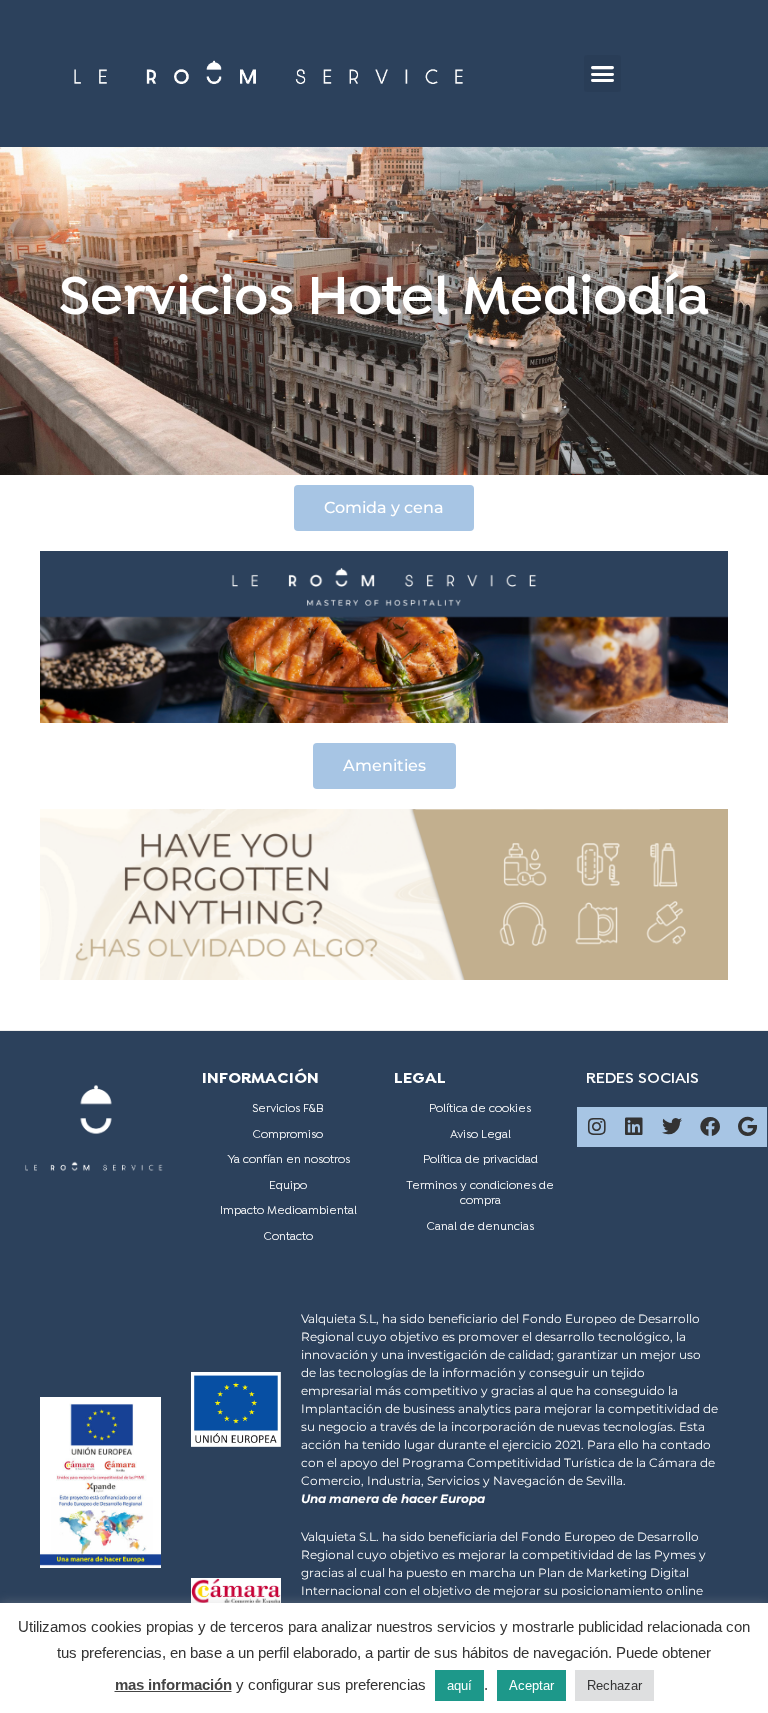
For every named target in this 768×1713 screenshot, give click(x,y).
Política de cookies (480, 1109)
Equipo (288, 1186)
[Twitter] (672, 1127)
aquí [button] (459, 1685)
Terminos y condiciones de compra (480, 1194)
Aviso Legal (480, 1135)
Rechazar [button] (614, 1685)
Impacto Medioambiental (288, 1211)
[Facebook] (710, 1127)
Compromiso (288, 1135)
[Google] (747, 1127)
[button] (603, 74)
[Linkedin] (634, 1127)
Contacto (288, 1237)
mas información (173, 1684)
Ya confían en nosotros (288, 1160)
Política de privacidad (480, 1160)
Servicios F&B (288, 1109)
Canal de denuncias (480, 1227)
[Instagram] (597, 1127)
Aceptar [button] (531, 1685)
